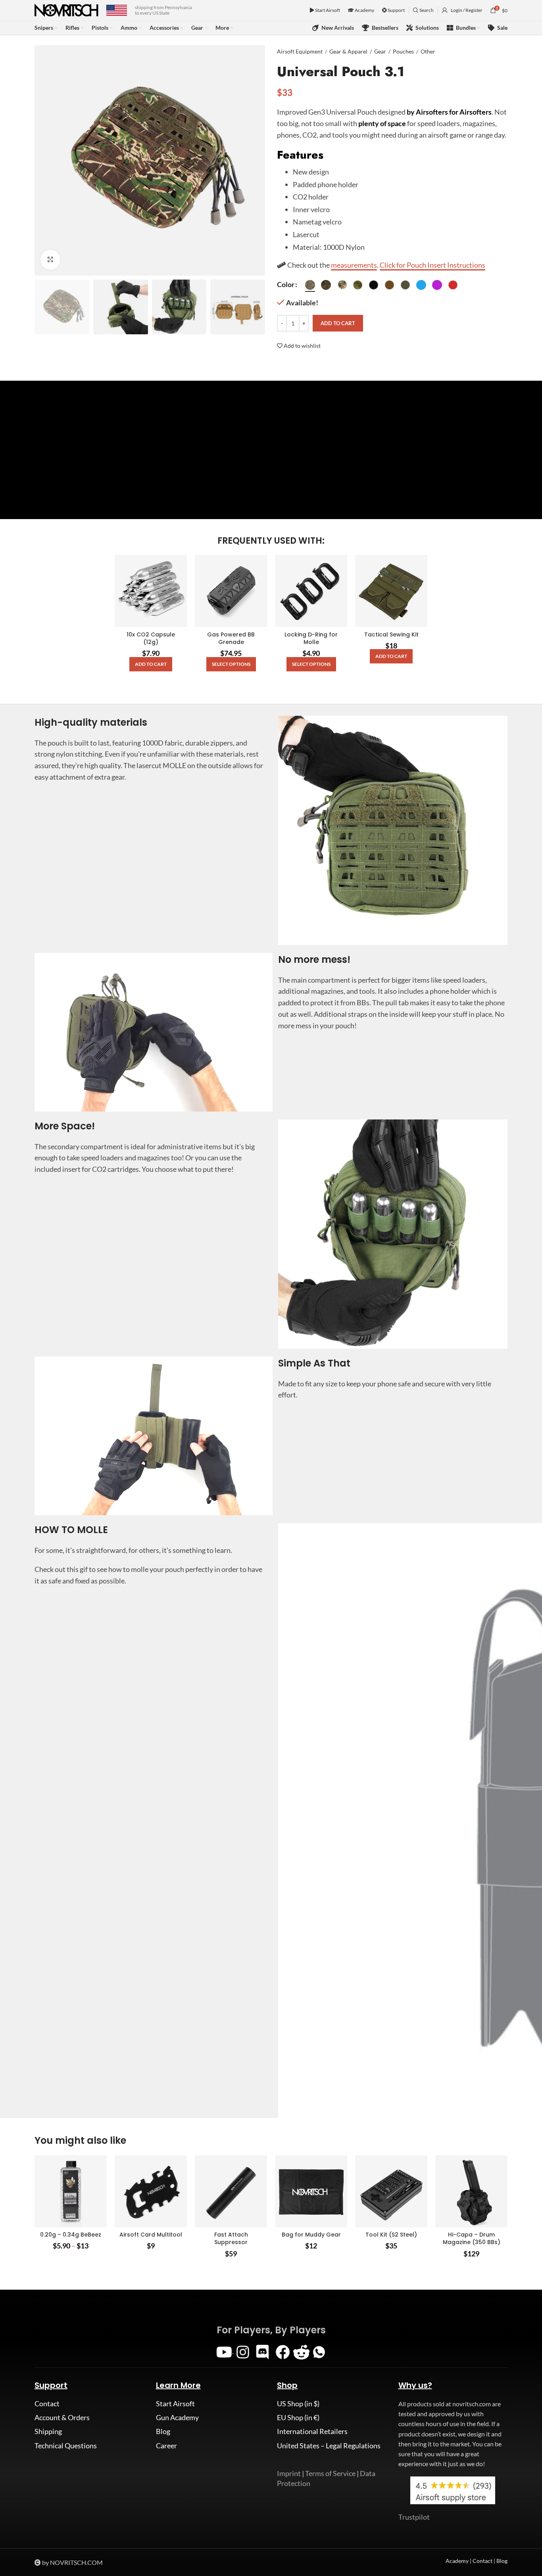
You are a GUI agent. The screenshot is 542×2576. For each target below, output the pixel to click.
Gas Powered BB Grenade (231, 638)
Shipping (48, 2431)
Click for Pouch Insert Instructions (432, 265)
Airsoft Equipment (300, 51)
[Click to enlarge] (50, 260)
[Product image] (231, 591)
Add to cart (338, 323)
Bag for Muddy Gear (311, 2235)
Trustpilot (414, 2517)
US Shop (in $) (298, 2403)
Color (286, 284)
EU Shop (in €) (298, 2417)
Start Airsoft (327, 10)
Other (428, 51)
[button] (151, 664)
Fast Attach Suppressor (231, 2239)
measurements (354, 265)
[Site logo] (66, 10)
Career (166, 2446)
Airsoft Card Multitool (151, 2235)
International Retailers (312, 2431)
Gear (380, 51)
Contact (47, 2403)
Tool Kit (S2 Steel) (391, 2235)
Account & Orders (62, 2417)
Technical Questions (66, 2446)
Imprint (289, 2473)
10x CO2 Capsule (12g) (151, 638)
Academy (364, 10)
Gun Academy (177, 2417)
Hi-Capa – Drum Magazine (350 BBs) (472, 2239)
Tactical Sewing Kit (391, 634)
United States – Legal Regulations (329, 2446)
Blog (163, 2431)
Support (396, 10)
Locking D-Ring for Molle (311, 638)
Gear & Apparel (348, 51)
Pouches (403, 51)
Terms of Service (330, 2473)
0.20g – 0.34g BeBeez (71, 2235)
